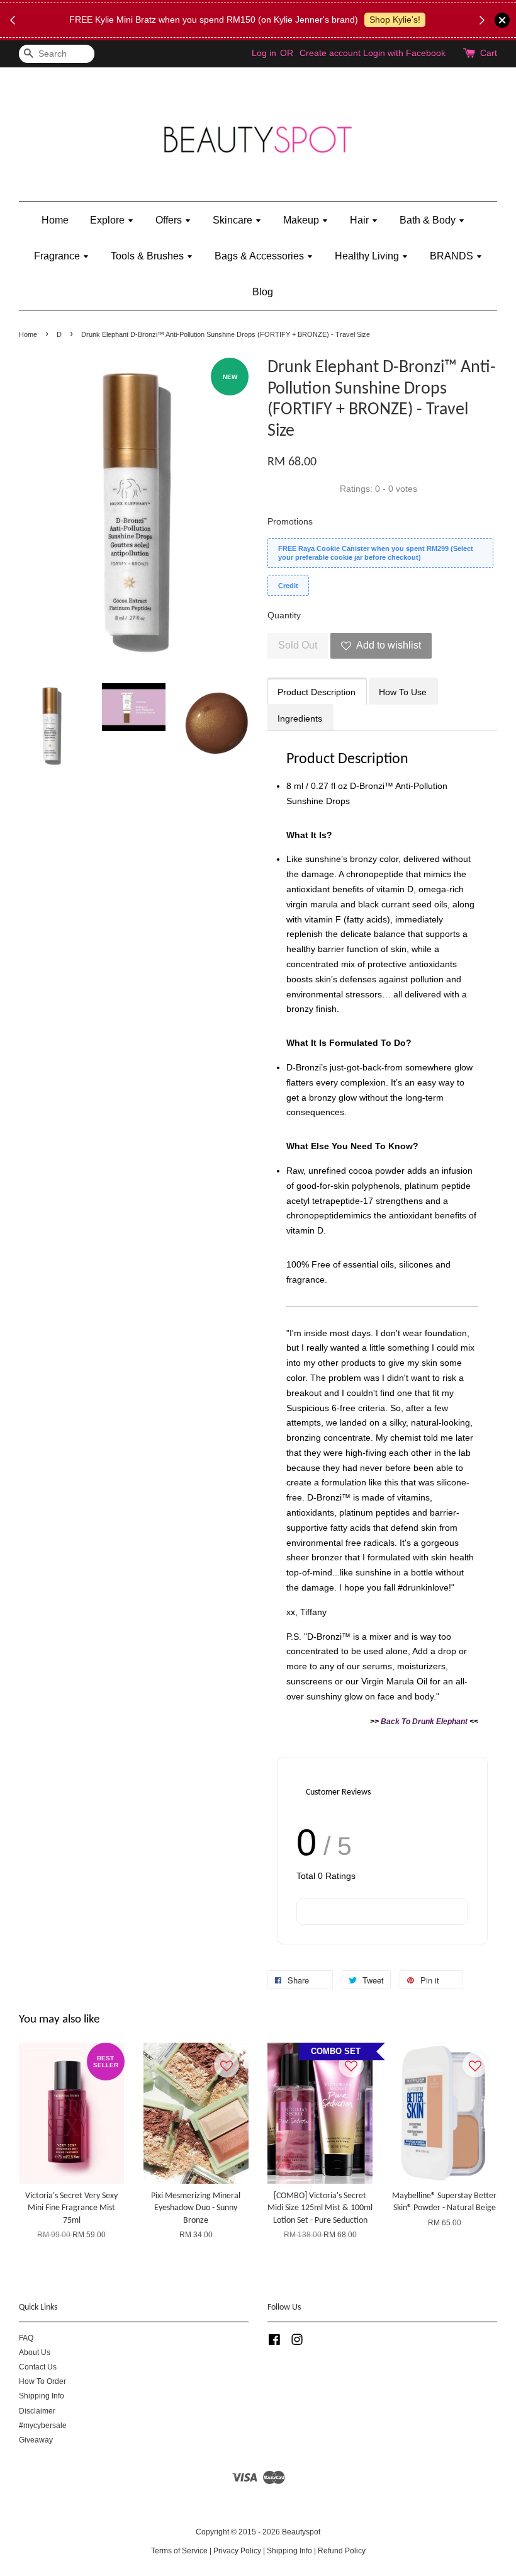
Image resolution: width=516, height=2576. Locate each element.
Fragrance (58, 256)
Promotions (290, 521)
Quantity (284, 615)
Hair (361, 220)
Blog (263, 292)
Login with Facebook (404, 53)
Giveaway (36, 2440)
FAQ (26, 2338)
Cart (489, 53)
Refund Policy (342, 2551)
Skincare (234, 220)
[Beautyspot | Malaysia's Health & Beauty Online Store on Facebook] (274, 2342)
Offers (170, 220)
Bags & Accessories (261, 256)
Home (55, 220)
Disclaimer (37, 2411)
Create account (330, 53)
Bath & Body (429, 220)
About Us (35, 2352)
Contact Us (38, 2367)
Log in (264, 53)
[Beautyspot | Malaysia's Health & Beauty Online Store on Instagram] (297, 2342)
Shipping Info (42, 2396)
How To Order (42, 2381)
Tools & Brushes (149, 256)
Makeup (302, 220)
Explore (109, 220)
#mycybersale (43, 2426)
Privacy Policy (237, 2551)
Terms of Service (179, 2551)
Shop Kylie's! (395, 20)
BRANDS (453, 256)
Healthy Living (368, 256)
